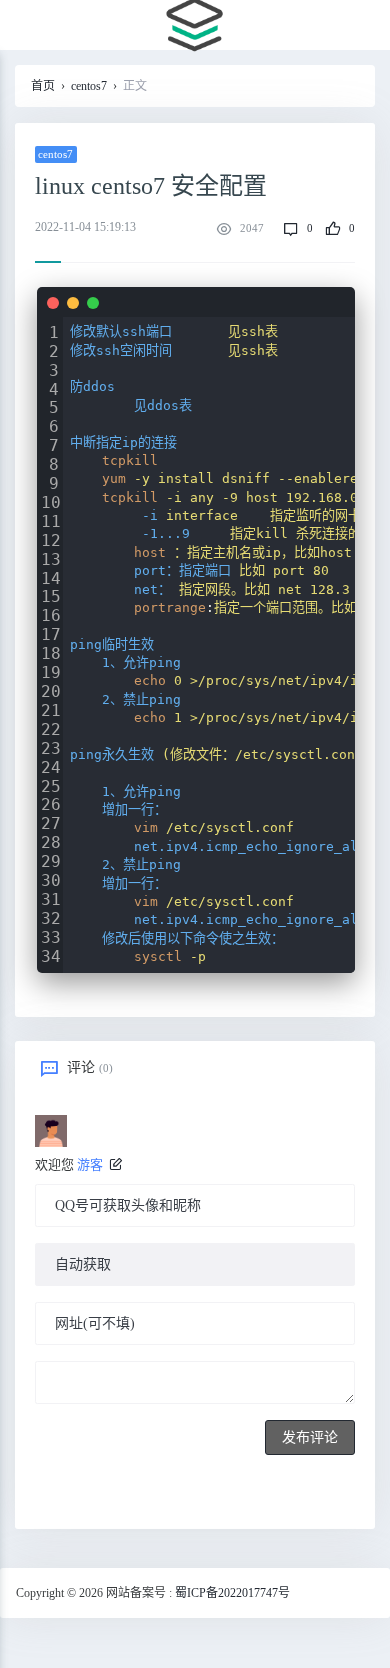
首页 (43, 86)
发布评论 (310, 1437)
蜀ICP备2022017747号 (232, 1593)
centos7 (89, 86)
